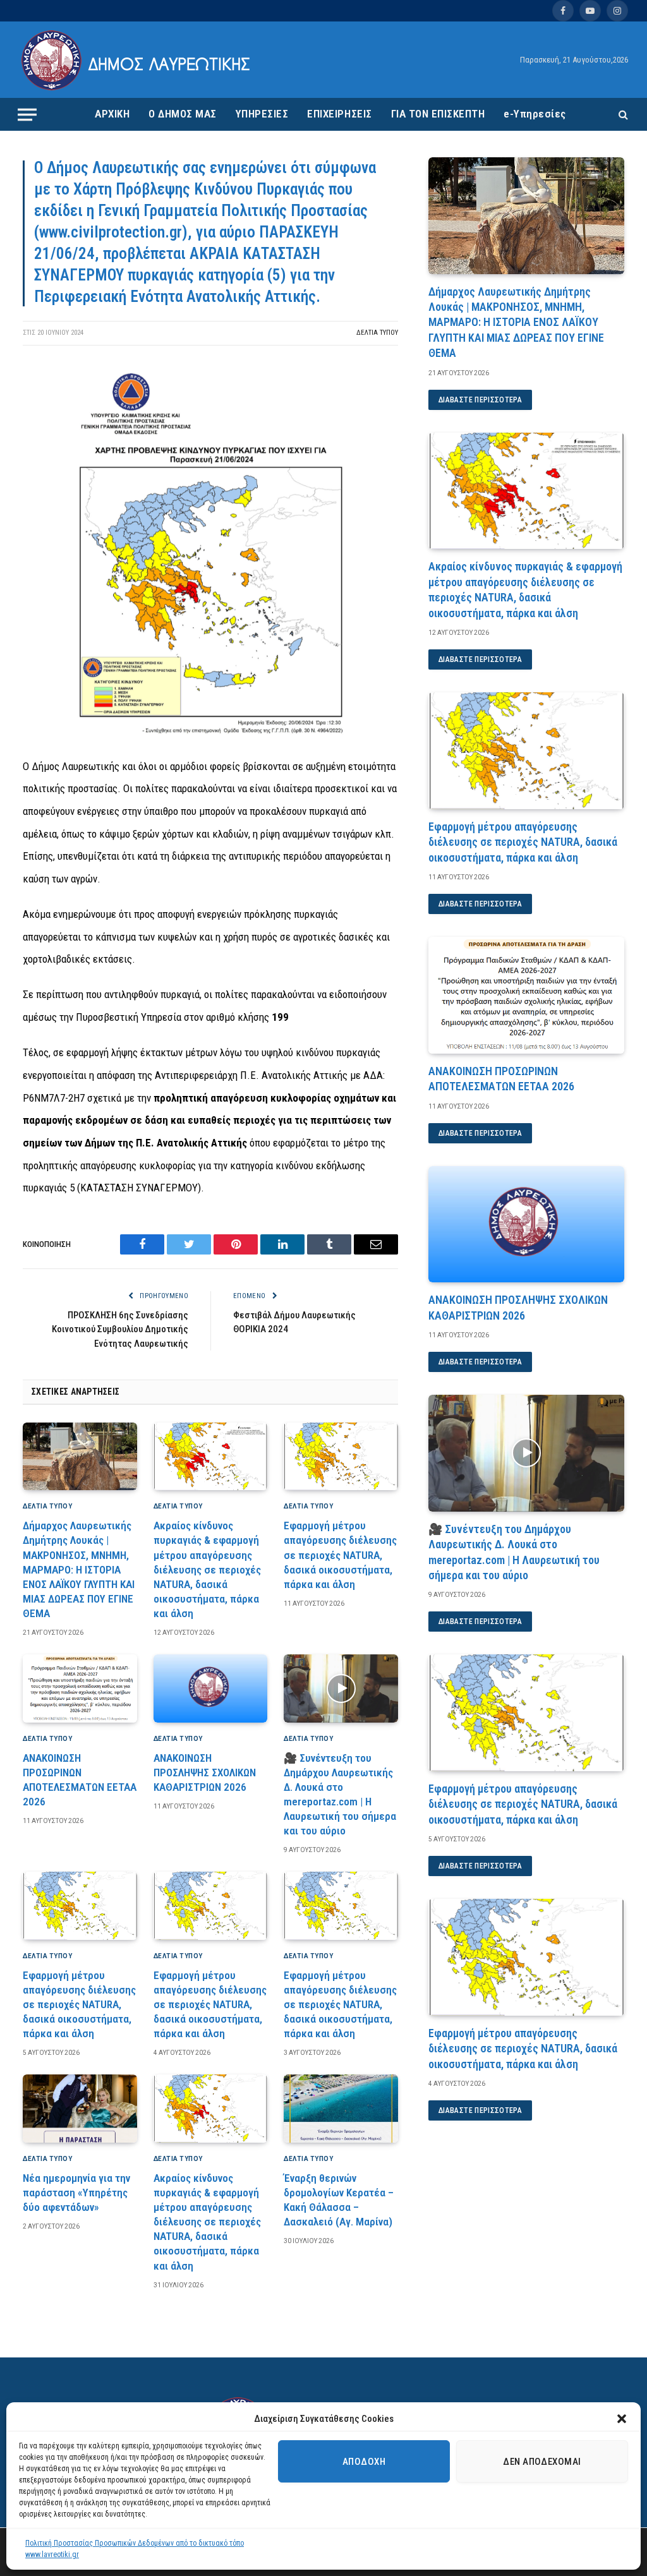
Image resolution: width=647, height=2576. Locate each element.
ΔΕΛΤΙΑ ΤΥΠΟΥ (377, 333)
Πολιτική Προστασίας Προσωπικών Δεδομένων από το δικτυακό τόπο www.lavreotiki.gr (135, 2549)
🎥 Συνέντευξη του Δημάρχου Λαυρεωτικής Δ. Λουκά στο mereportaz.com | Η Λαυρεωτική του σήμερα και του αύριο (340, 1795)
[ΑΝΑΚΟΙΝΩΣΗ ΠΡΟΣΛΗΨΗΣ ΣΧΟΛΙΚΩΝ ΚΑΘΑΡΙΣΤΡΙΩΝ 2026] (211, 1688)
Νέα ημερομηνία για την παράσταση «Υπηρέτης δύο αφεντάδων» (76, 2193)
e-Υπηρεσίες (535, 114)
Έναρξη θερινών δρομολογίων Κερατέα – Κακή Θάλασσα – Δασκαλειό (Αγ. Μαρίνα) (339, 2200)
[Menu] (27, 114)
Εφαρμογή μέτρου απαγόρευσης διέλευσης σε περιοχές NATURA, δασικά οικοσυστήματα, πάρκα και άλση (340, 1555)
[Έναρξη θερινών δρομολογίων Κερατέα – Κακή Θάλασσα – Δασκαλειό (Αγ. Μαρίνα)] (341, 2109)
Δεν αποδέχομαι (542, 2462)
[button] (622, 2419)
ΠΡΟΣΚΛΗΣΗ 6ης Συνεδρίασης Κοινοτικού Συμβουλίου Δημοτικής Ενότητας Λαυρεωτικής (120, 1329)
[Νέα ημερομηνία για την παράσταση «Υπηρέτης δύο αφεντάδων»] (80, 2109)
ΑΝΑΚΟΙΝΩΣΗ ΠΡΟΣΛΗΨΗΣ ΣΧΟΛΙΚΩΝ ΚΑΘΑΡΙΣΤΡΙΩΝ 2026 (205, 1773)
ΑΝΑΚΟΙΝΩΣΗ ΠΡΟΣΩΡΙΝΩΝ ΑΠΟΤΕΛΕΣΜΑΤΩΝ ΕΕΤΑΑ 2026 (80, 1780)
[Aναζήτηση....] (622, 115)
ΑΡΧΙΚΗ (112, 114)
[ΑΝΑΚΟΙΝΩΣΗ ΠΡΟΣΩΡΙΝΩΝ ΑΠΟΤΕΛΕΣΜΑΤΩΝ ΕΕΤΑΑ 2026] (80, 1688)
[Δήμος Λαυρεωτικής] (137, 60)
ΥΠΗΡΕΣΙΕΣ (262, 114)
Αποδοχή (364, 2462)
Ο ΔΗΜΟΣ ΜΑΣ (183, 114)
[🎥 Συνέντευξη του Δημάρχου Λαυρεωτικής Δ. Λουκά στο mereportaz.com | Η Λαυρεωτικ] (341, 1688)
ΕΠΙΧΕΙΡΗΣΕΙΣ (339, 114)
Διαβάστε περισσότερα (480, 400)
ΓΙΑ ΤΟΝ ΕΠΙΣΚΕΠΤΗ (438, 114)
